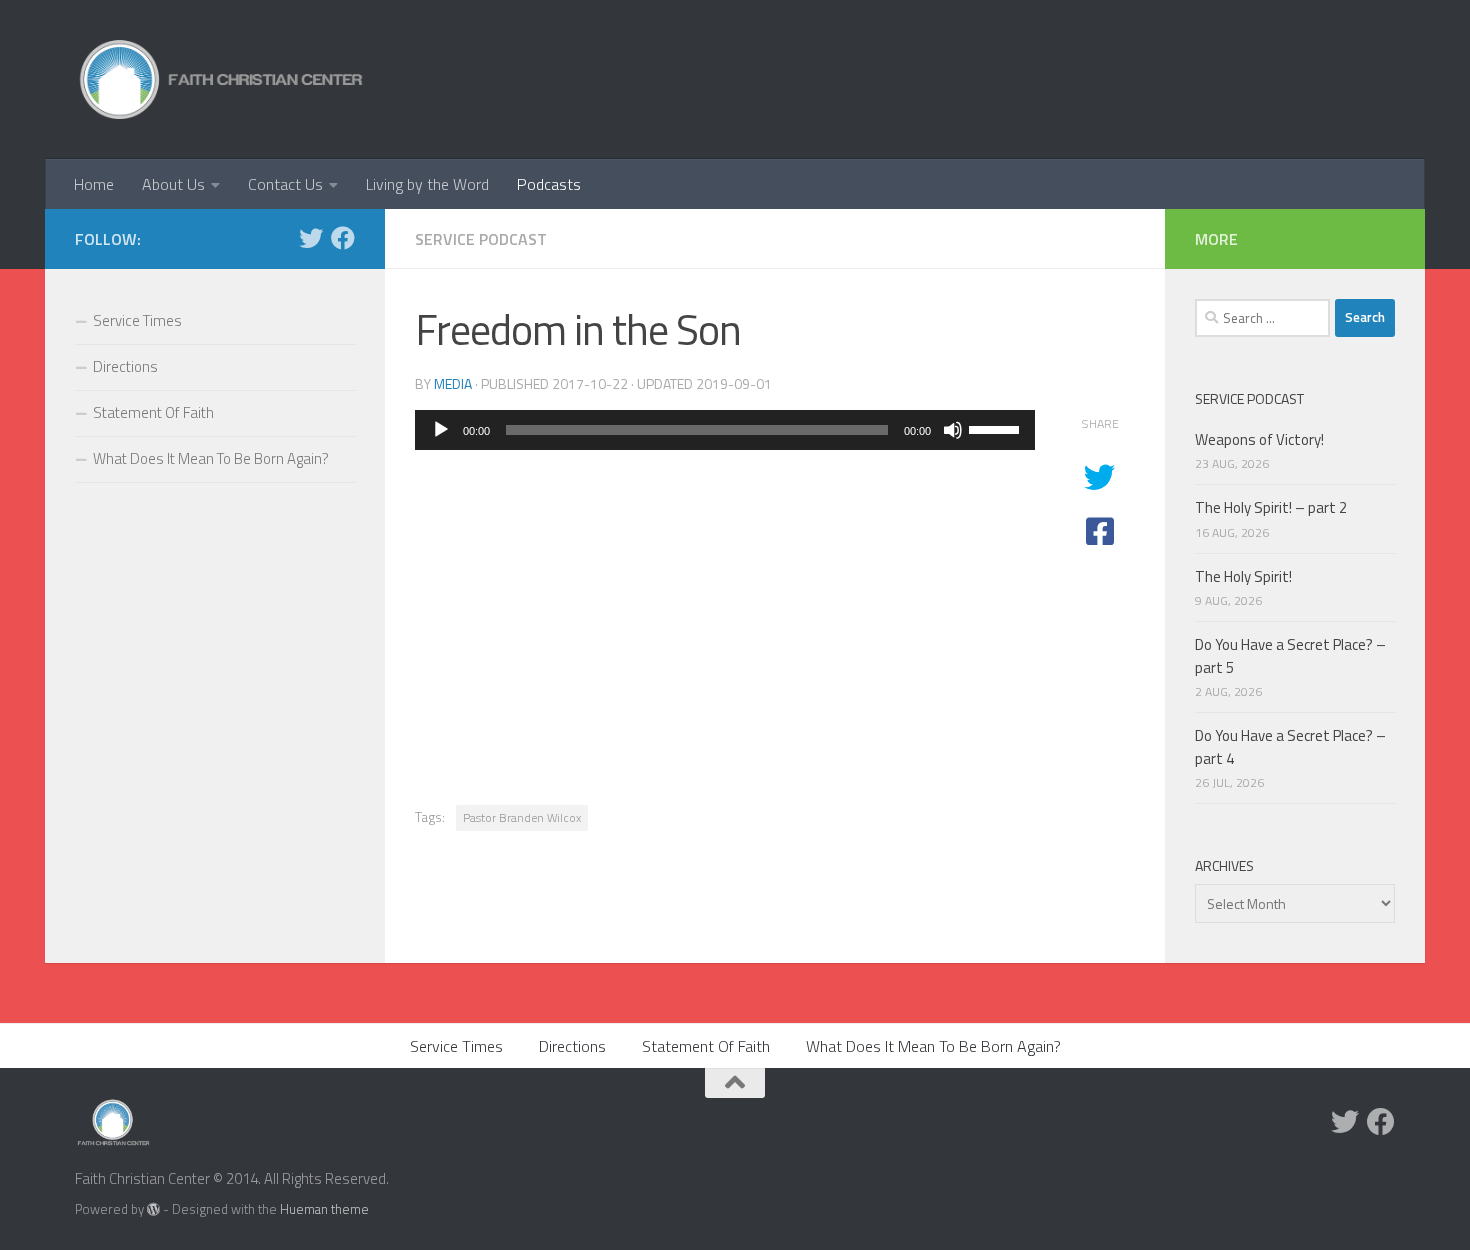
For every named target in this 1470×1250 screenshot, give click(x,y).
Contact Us (285, 184)
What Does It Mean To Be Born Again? (211, 458)
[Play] (441, 430)
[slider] (997, 428)
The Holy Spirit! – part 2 (1271, 507)
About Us (173, 184)
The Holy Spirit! (1243, 576)
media (453, 383)
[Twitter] (311, 238)
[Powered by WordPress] (153, 1209)
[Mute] (953, 430)
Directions (125, 366)
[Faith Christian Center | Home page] (221, 79)
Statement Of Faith (153, 412)
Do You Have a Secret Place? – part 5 (1290, 656)
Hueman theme (324, 1209)
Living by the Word (427, 184)
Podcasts (549, 184)
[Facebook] (343, 238)
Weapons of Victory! (1259, 439)
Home (94, 184)
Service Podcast (481, 239)
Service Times (137, 320)
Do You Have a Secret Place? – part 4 (1290, 747)
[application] (725, 430)
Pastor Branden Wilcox (522, 817)
